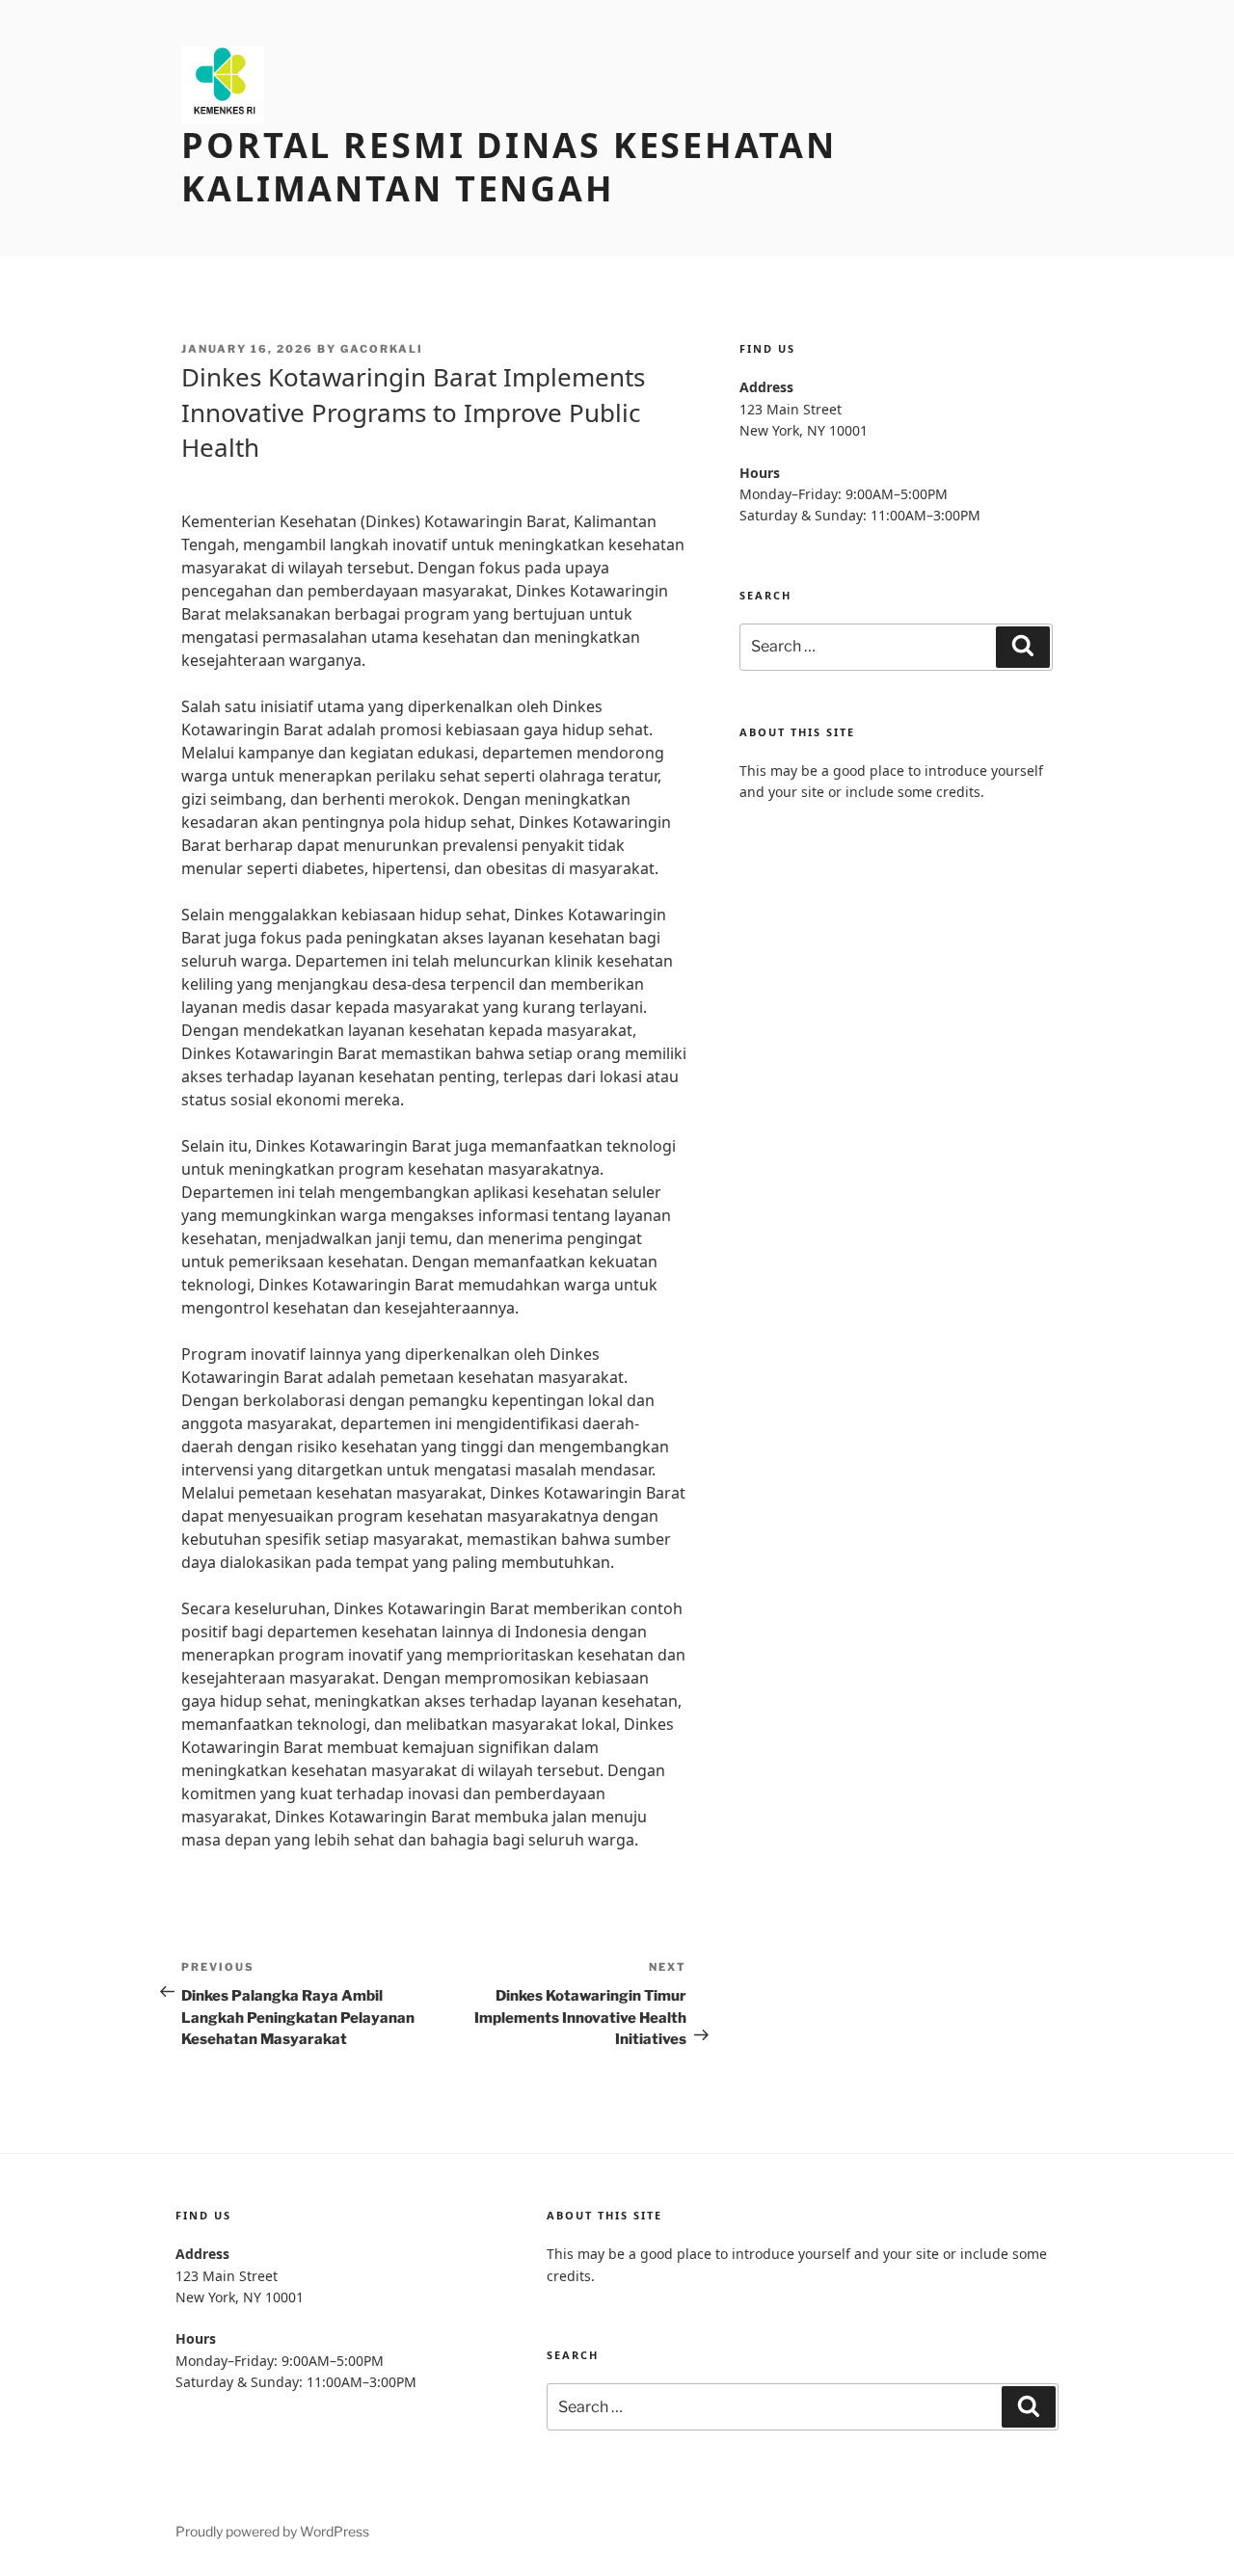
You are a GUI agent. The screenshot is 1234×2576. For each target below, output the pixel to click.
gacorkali (382, 349)
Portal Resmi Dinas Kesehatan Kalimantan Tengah (509, 167)
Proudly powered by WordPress (272, 2531)
